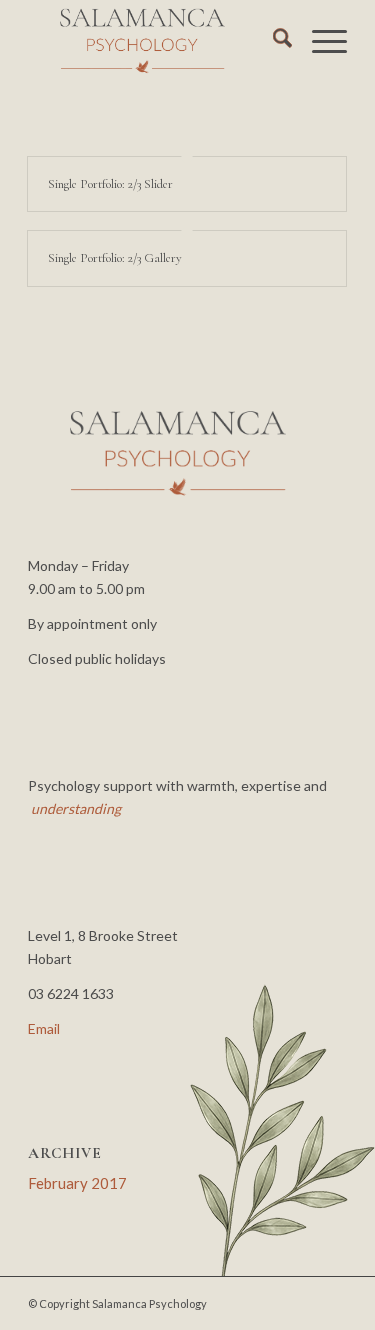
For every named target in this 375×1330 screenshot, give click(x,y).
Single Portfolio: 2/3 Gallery (115, 258)
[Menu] (319, 41)
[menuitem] (272, 41)
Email (44, 1028)
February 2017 (77, 1183)
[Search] (272, 41)
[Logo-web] (155, 41)
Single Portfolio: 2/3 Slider (110, 184)
